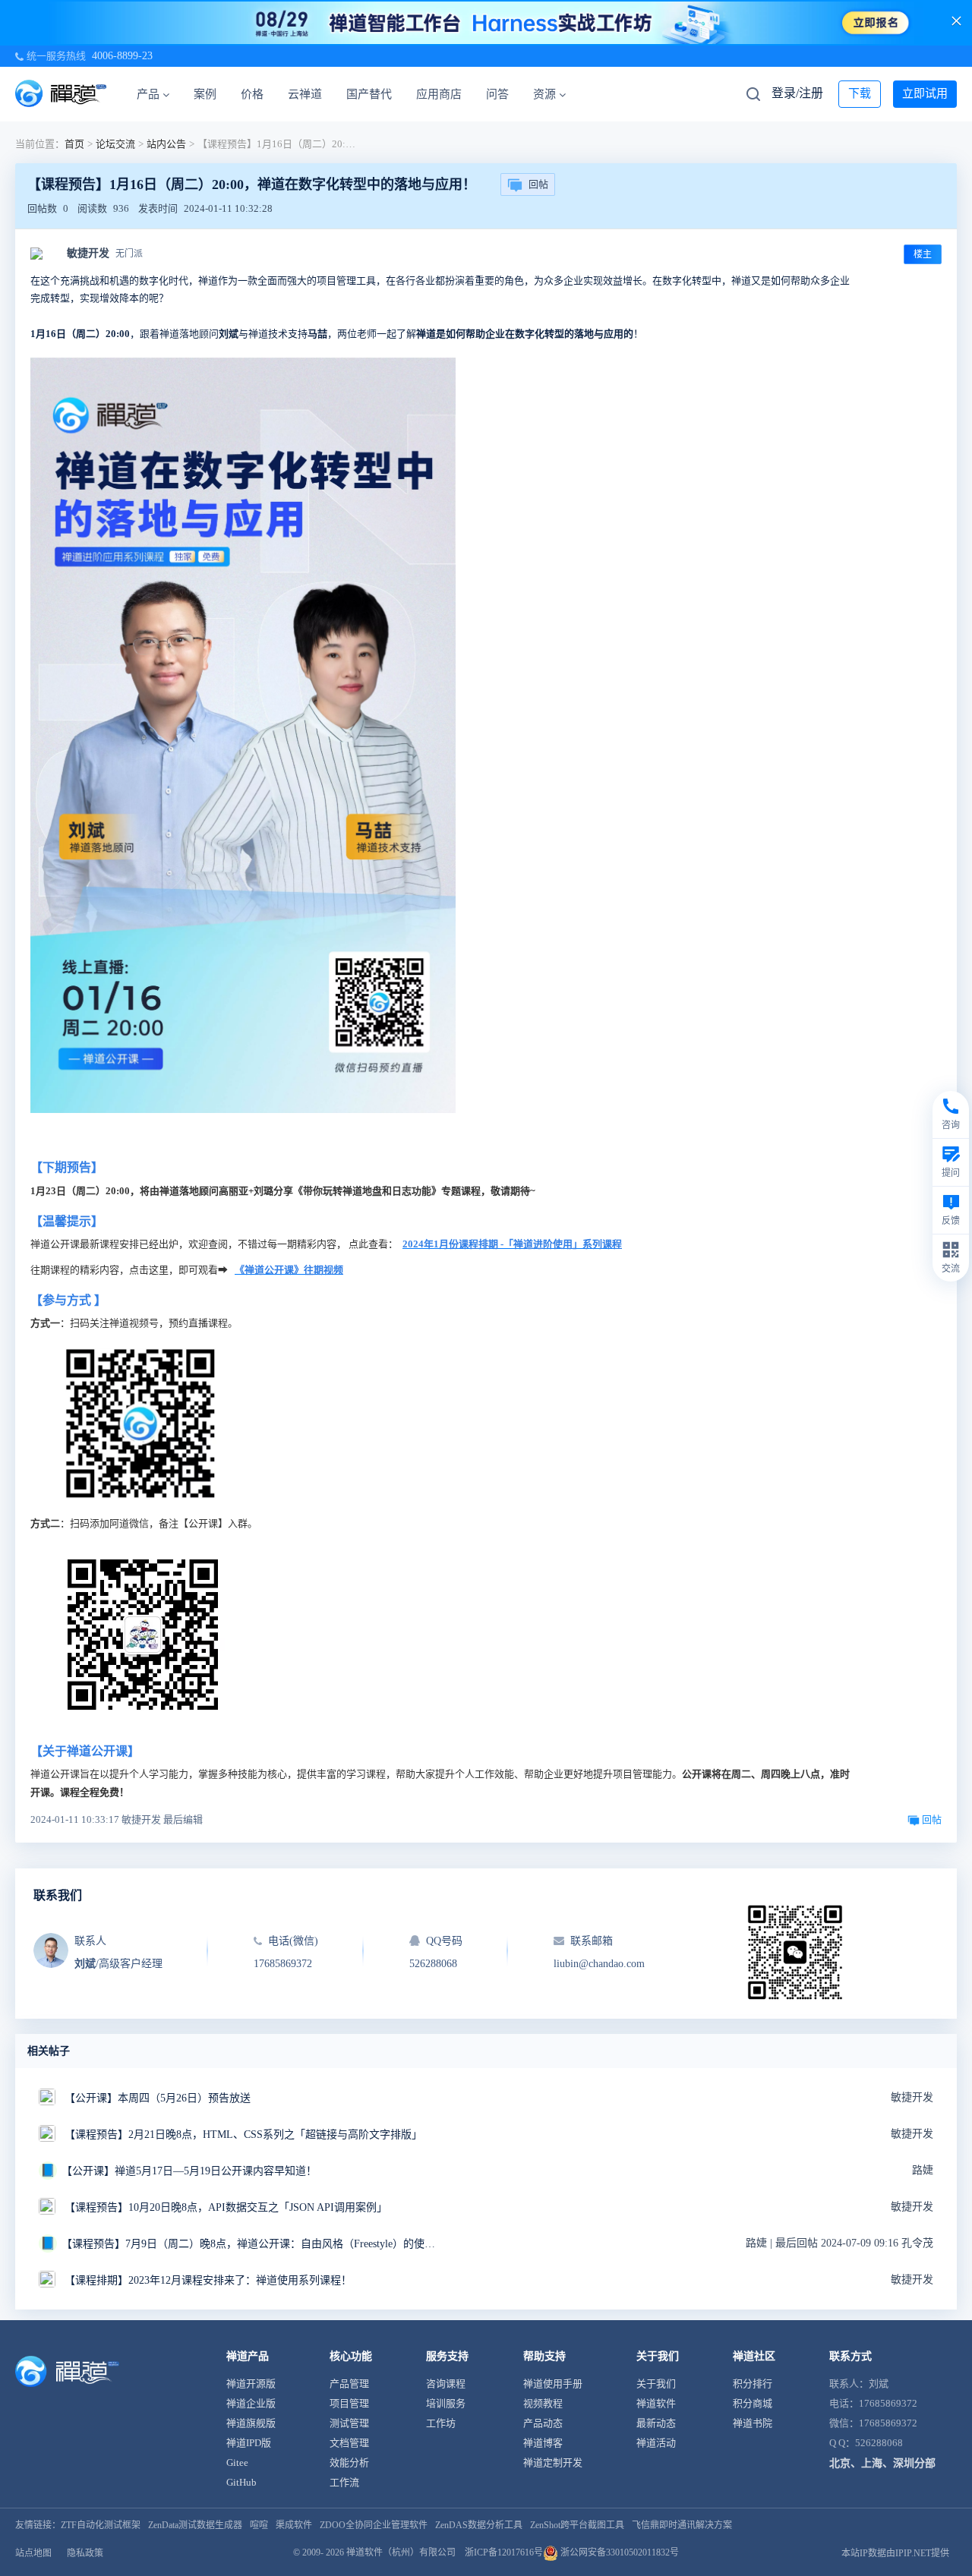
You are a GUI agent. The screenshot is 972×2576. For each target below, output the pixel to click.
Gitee (237, 2462)
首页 (74, 144)
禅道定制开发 (553, 2462)
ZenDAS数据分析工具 (479, 2525)
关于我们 (656, 2384)
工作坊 (441, 2423)
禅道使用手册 (553, 2384)
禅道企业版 (251, 2403)
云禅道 (305, 94)
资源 (544, 94)
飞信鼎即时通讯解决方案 (682, 2525)
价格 (252, 94)
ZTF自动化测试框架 (101, 2525)
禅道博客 (543, 2443)
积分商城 (753, 2403)
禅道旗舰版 (251, 2423)
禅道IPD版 (249, 2443)
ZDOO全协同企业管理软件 (374, 2525)
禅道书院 (753, 2423)
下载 (860, 93)
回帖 (538, 184)
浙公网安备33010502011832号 (619, 2552)
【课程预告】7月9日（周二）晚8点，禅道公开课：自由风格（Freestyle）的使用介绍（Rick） (251, 2244)
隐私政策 (85, 2553)
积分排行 (753, 2384)
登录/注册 (797, 93)
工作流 (344, 2482)
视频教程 (543, 2403)
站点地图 (33, 2553)
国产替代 (369, 94)
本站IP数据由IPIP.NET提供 (895, 2553)
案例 (205, 94)
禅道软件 (656, 2403)
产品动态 (543, 2423)
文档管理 (349, 2443)
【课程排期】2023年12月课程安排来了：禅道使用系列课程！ (208, 2280)
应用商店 (439, 94)
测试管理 (349, 2423)
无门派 (129, 254)
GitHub (241, 2482)
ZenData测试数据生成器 (195, 2525)
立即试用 (925, 93)
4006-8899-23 (122, 56)
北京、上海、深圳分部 (882, 2463)
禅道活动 (656, 2443)
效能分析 (349, 2462)
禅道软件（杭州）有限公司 (401, 2552)
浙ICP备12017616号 (504, 2552)
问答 (497, 94)
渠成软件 (294, 2525)
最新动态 (656, 2423)
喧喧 (259, 2525)
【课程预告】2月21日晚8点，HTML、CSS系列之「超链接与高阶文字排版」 (243, 2135)
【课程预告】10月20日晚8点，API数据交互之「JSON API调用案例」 (226, 2207)
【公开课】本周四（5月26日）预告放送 (158, 2098)
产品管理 (349, 2384)
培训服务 (446, 2403)
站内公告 (166, 144)
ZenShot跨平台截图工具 (577, 2525)
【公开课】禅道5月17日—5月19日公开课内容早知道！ (189, 2171)
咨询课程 (446, 2384)
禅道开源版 (251, 2384)
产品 (148, 94)
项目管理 (349, 2403)
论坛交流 (115, 144)
